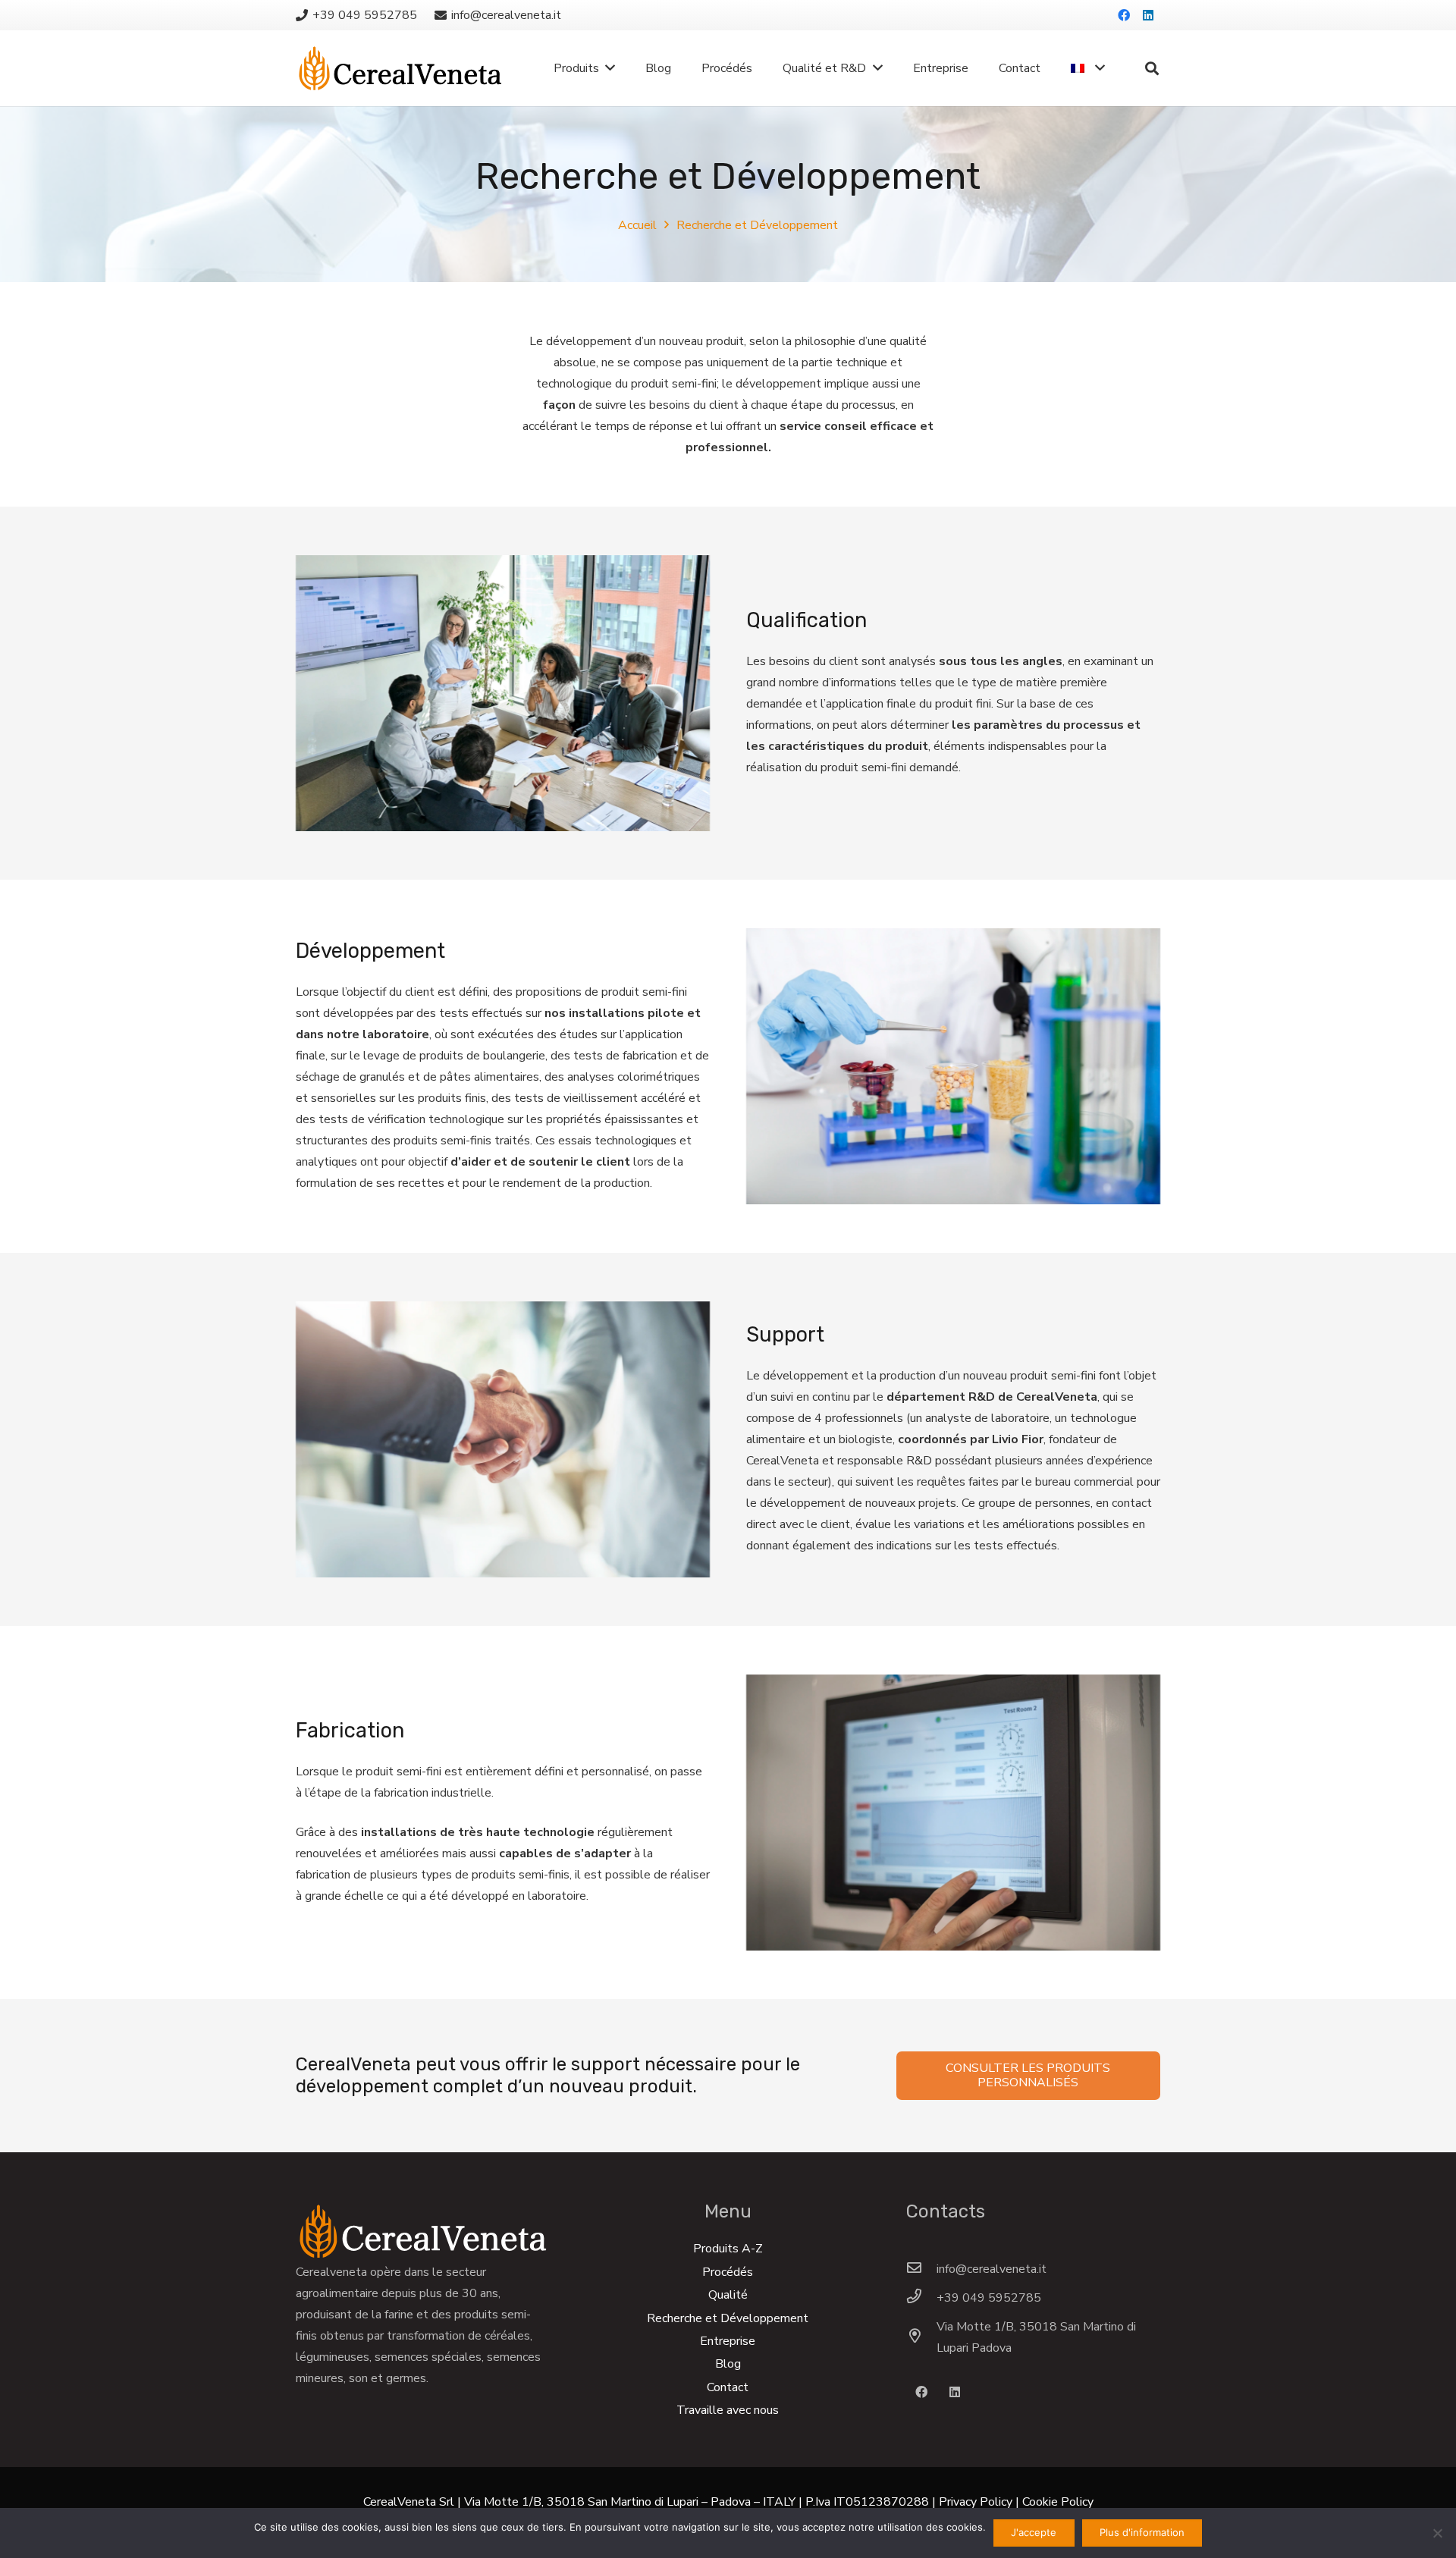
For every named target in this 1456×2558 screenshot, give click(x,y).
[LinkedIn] (1148, 15)
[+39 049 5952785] (921, 2298)
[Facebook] (1124, 15)
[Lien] (400, 68)
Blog (728, 2364)
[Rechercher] (1152, 69)
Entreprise (728, 2341)
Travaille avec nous (728, 2410)
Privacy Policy (976, 2502)
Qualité (728, 2295)
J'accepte (1034, 2532)
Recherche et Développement (728, 2318)
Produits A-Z (728, 2249)
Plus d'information (1142, 2532)
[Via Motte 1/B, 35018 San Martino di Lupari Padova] (921, 2337)
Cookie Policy (1058, 2502)
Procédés (728, 2272)
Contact (728, 2387)
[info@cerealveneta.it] (921, 2269)
